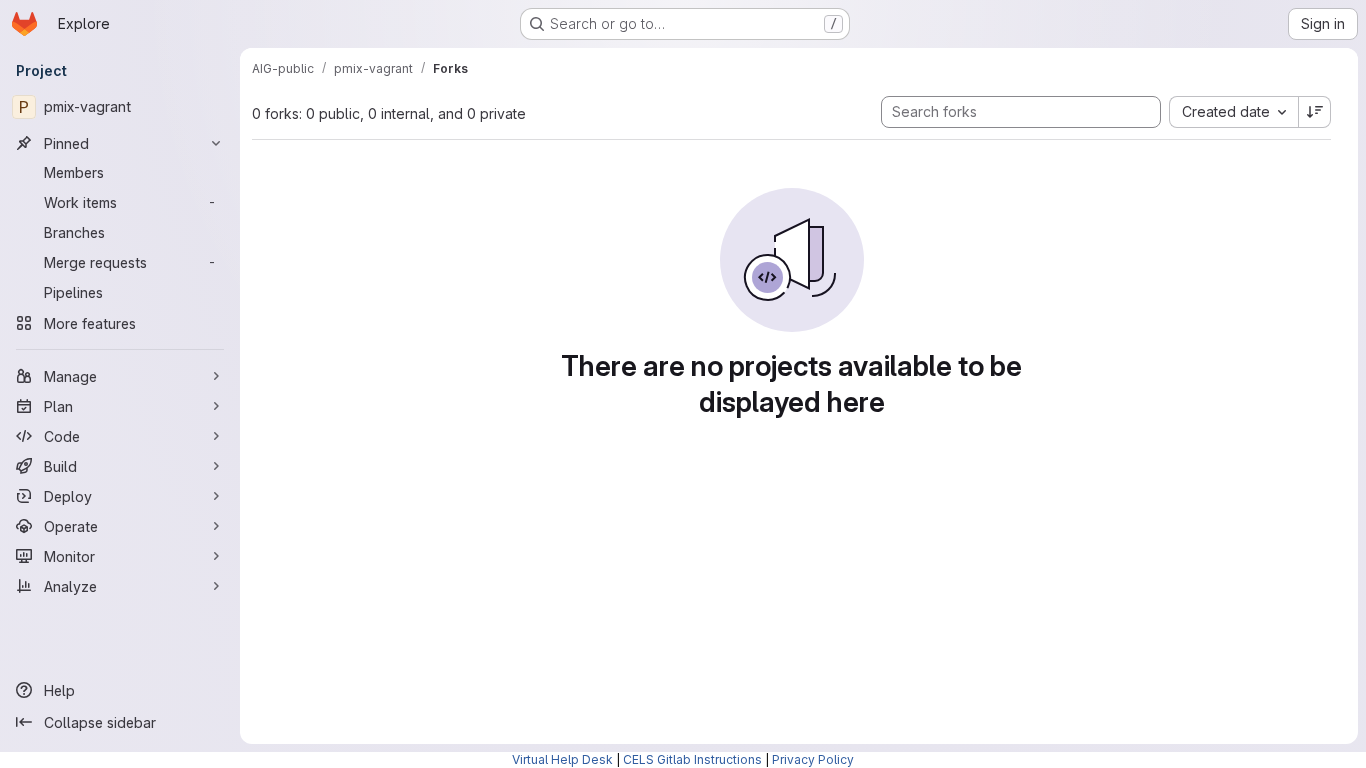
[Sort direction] (1315, 112)
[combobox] (1233, 112)
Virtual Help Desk (562, 759)
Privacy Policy (813, 759)
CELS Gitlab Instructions (692, 759)
